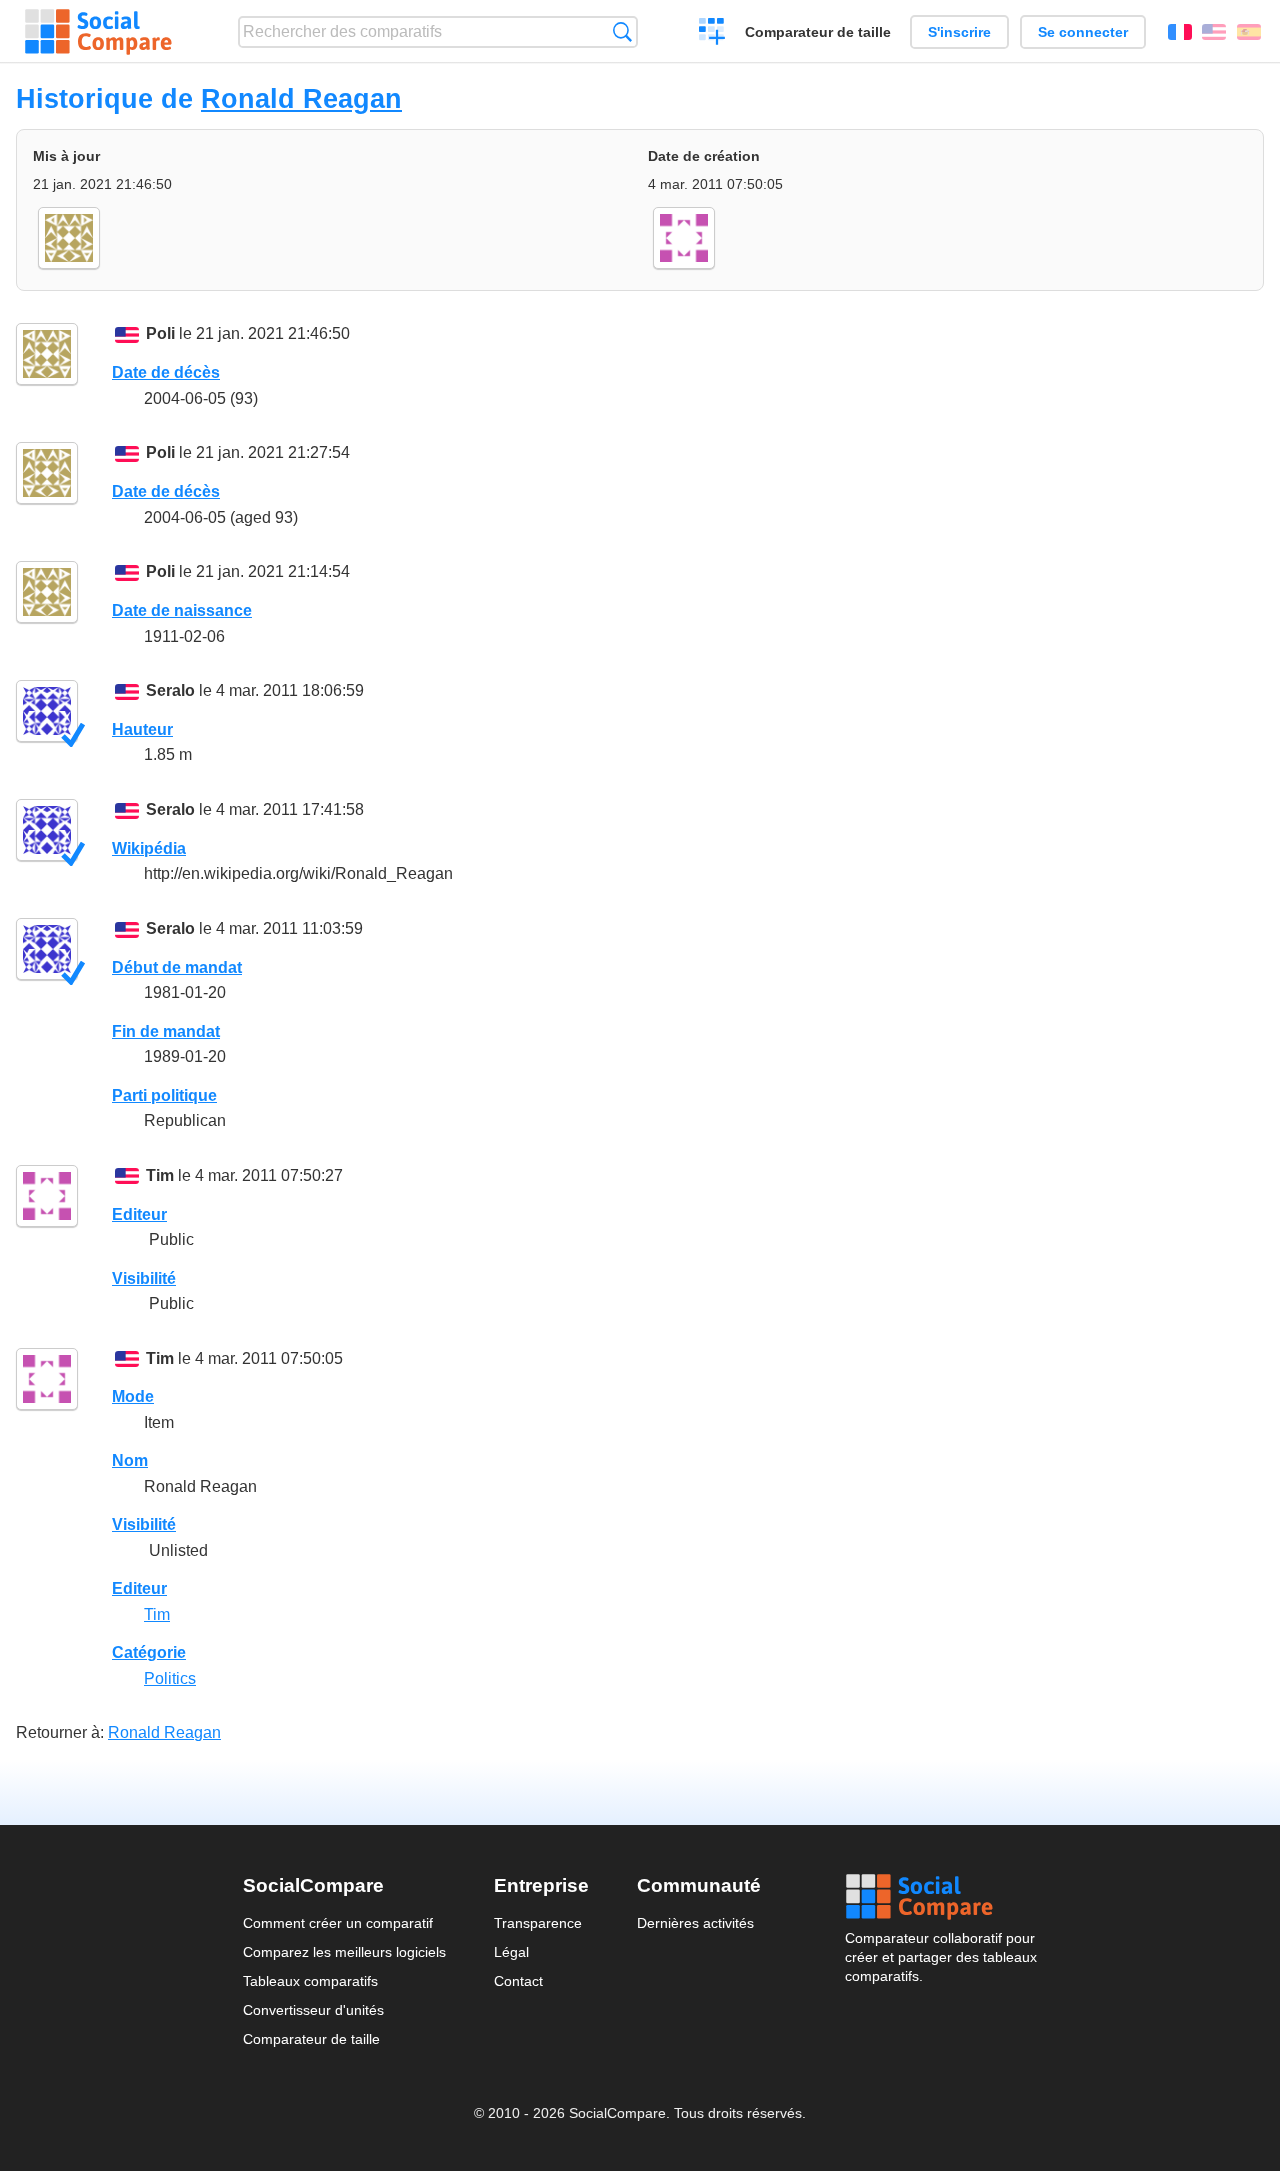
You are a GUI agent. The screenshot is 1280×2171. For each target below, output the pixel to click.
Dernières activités (695, 1923)
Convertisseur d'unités (313, 2010)
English (1214, 32)
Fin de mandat (166, 1031)
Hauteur (142, 729)
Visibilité (144, 1278)
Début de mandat (177, 967)
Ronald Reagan (301, 98)
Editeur (139, 1214)
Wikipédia (149, 848)
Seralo (170, 690)
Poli (160, 333)
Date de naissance (182, 610)
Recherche (622, 31)
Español (1249, 32)
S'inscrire (959, 32)
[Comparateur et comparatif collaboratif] (98, 32)
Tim (160, 1175)
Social (941, 1897)
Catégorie (149, 1652)
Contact (518, 1981)
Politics (170, 1678)
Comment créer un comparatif (338, 1923)
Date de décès (166, 372)
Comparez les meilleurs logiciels (344, 1952)
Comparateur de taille (818, 32)
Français (1180, 32)
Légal (511, 1952)
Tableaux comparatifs (310, 1981)
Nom (130, 1460)
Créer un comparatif (712, 34)
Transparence (538, 1923)
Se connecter (1083, 32)
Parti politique (164, 1095)
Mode (133, 1396)
